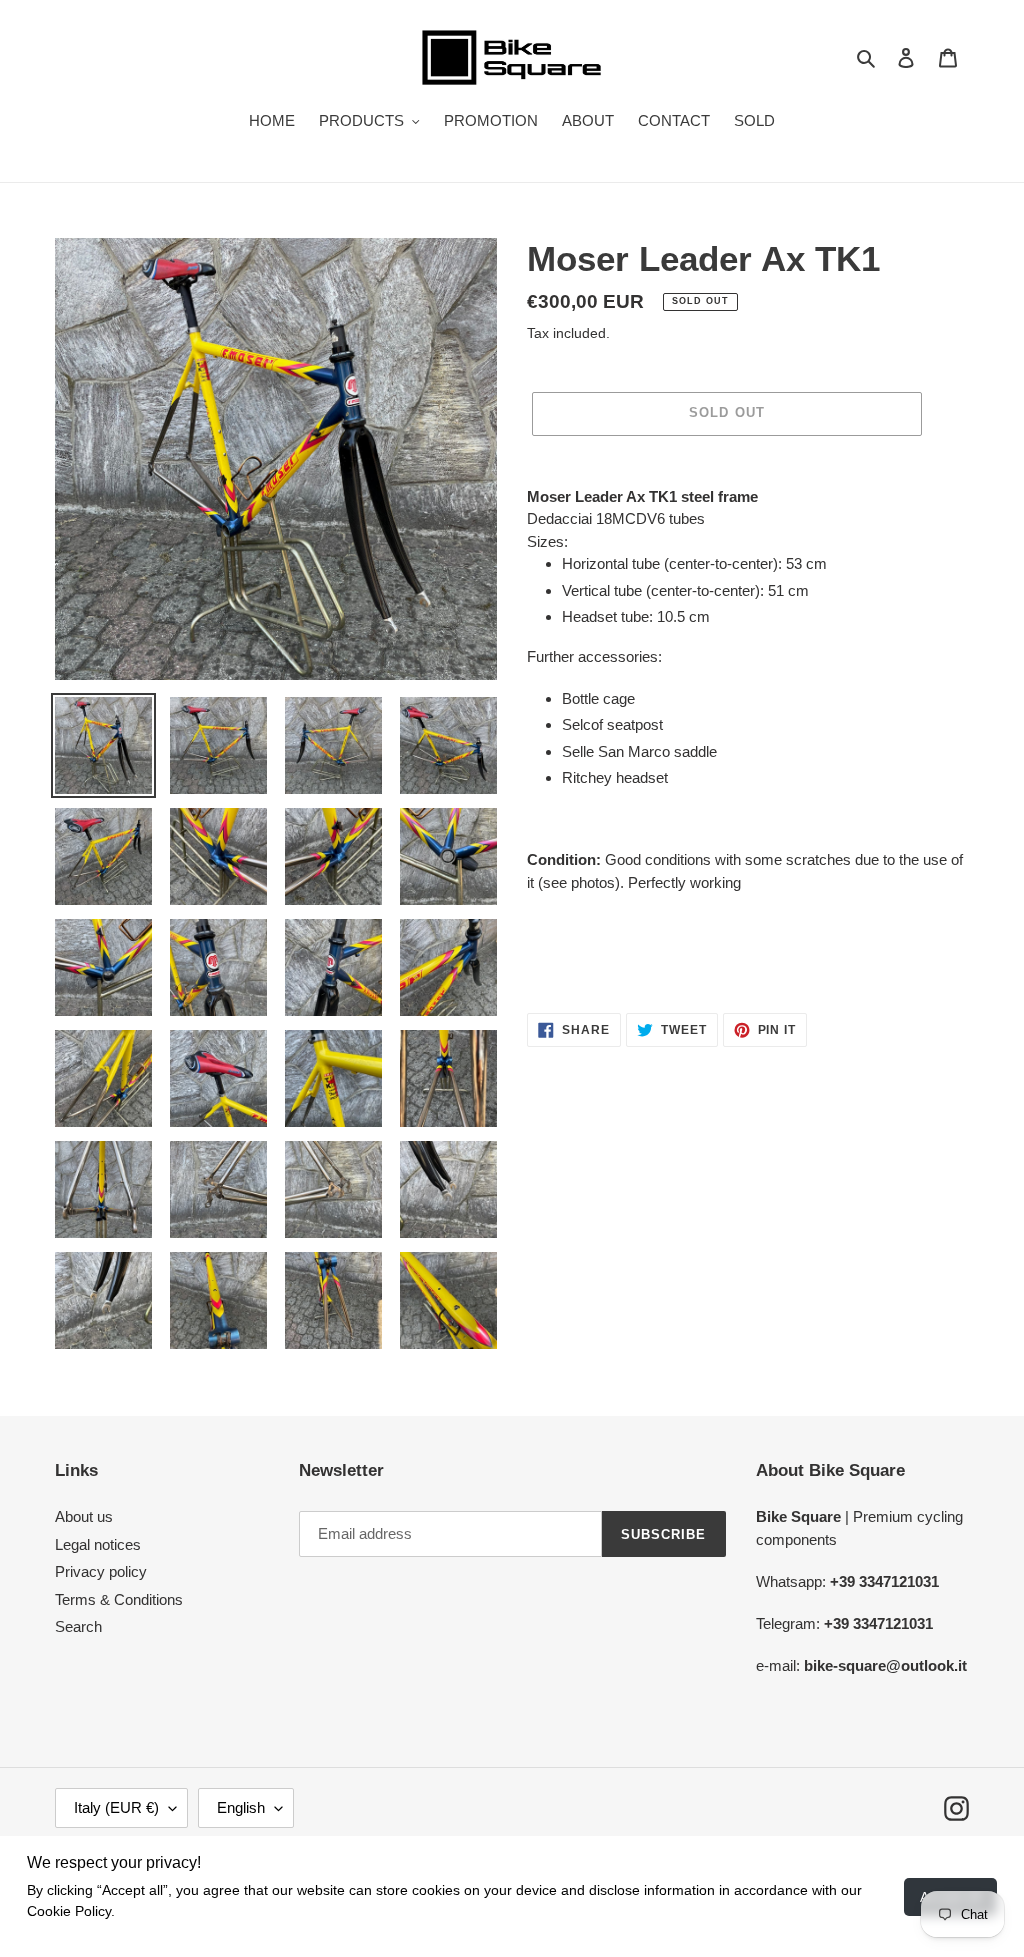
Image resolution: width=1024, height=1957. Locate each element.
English (241, 1807)
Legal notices (98, 1544)
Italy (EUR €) (116, 1807)
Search (78, 1626)
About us (84, 1516)
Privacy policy (101, 1571)
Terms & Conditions (119, 1599)
